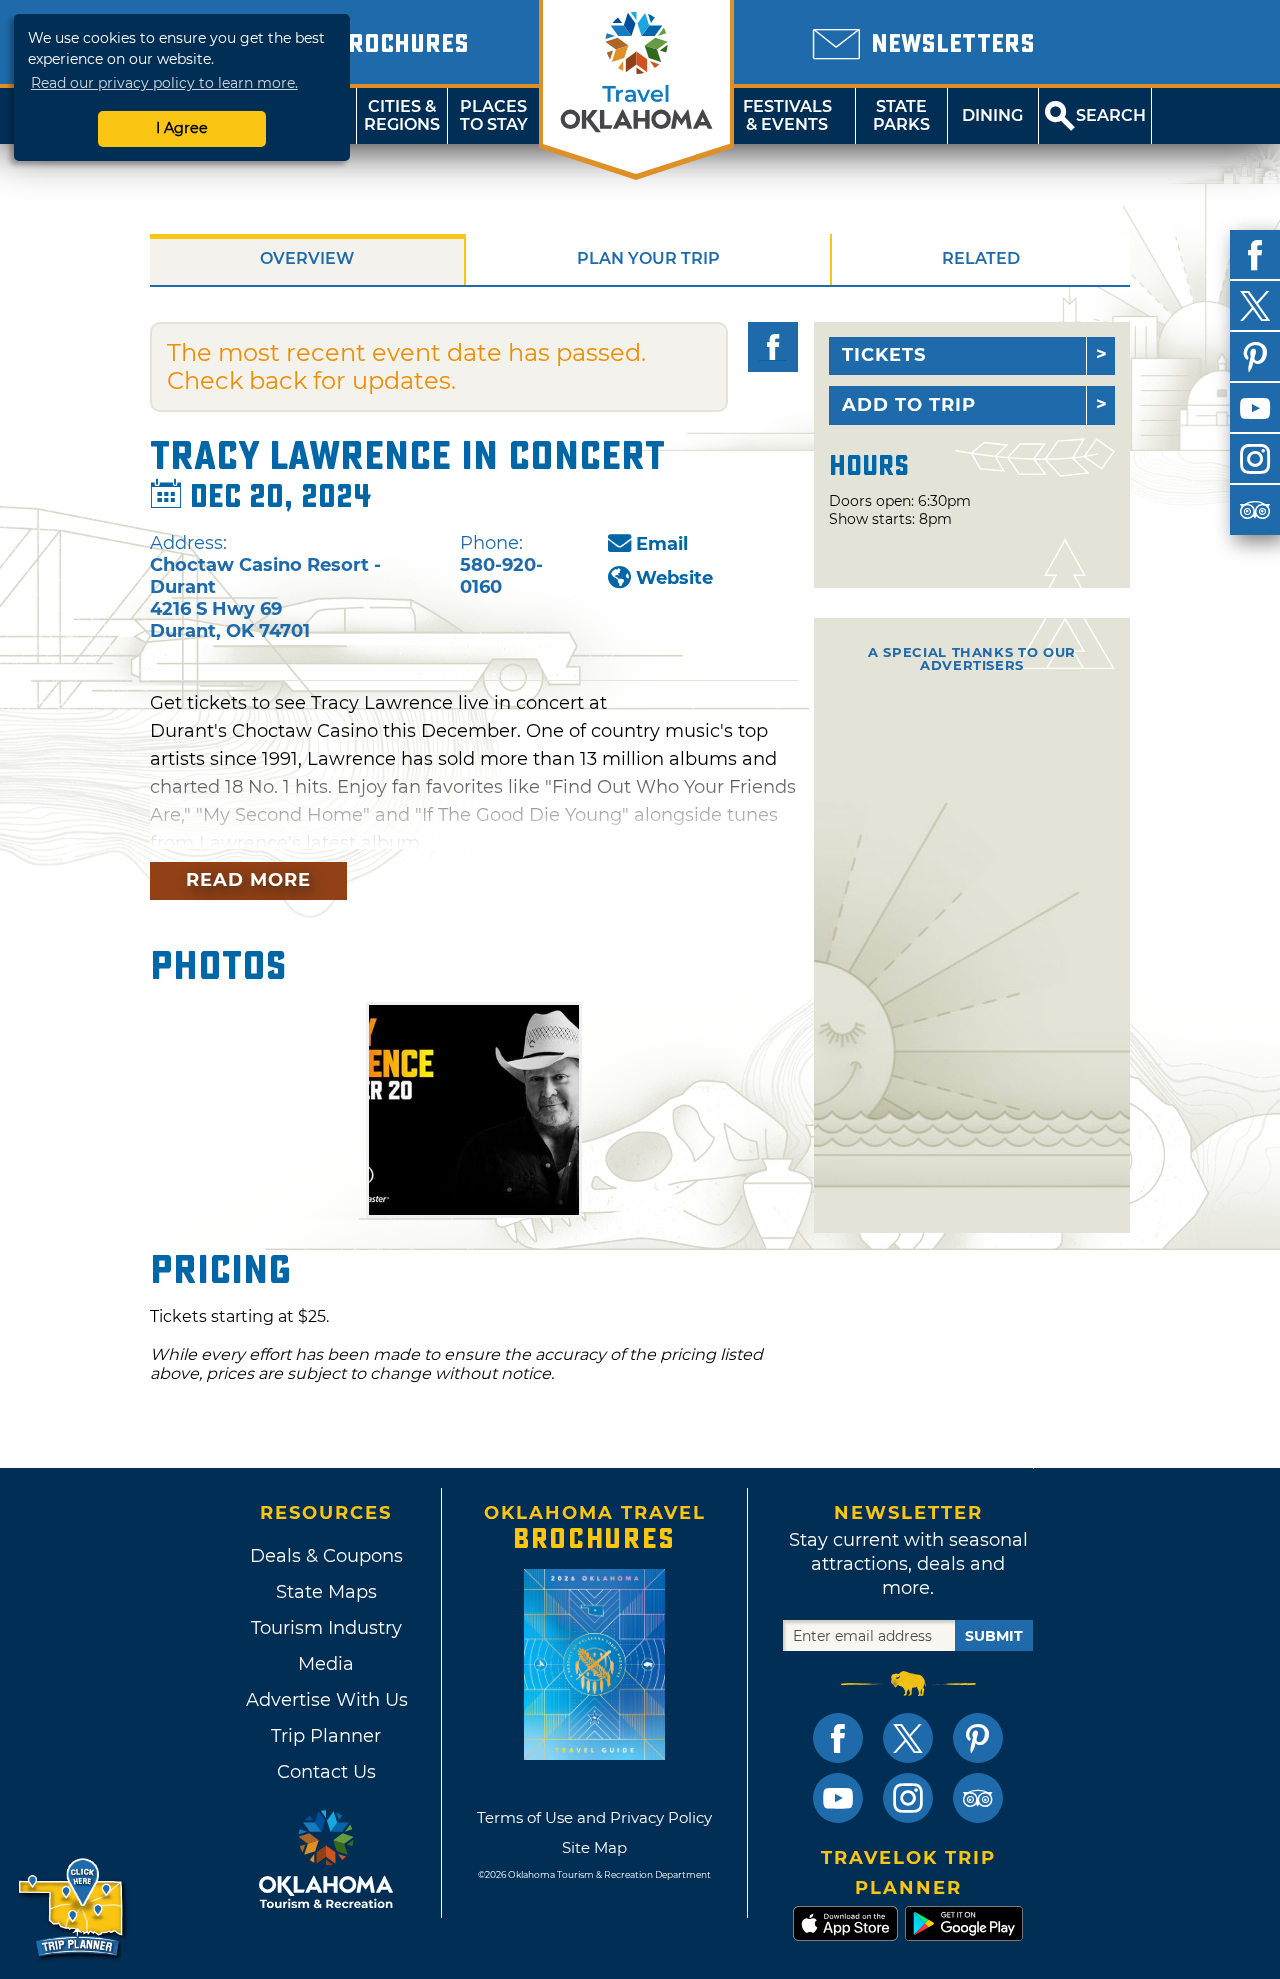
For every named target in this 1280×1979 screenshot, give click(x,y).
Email (662, 544)
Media (326, 1664)
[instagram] (1255, 459)
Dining (992, 115)
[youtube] (1255, 408)
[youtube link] (838, 1798)
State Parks (901, 115)
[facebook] (1255, 255)
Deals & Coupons (326, 1556)
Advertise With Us (326, 1700)
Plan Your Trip (648, 258)
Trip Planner (326, 1736)
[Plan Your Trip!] (72, 1908)
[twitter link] (908, 1738)
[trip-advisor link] (978, 1798)
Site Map (594, 1847)
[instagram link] (908, 1798)
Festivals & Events (787, 115)
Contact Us (326, 1772)
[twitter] (1255, 306)
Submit (994, 1636)
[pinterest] (1255, 357)
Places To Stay (494, 115)
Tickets (884, 355)
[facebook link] (838, 1738)
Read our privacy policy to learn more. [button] (164, 83)
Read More (248, 880)
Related (981, 258)
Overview (307, 258)
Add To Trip (909, 405)
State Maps (326, 1592)
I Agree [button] (182, 128)
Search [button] (1111, 115)
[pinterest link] (978, 1738)
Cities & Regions (402, 115)
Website (674, 578)
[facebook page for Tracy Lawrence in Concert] (773, 347)
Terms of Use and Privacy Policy (594, 1817)
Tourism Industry (326, 1628)
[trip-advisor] (1255, 510)
